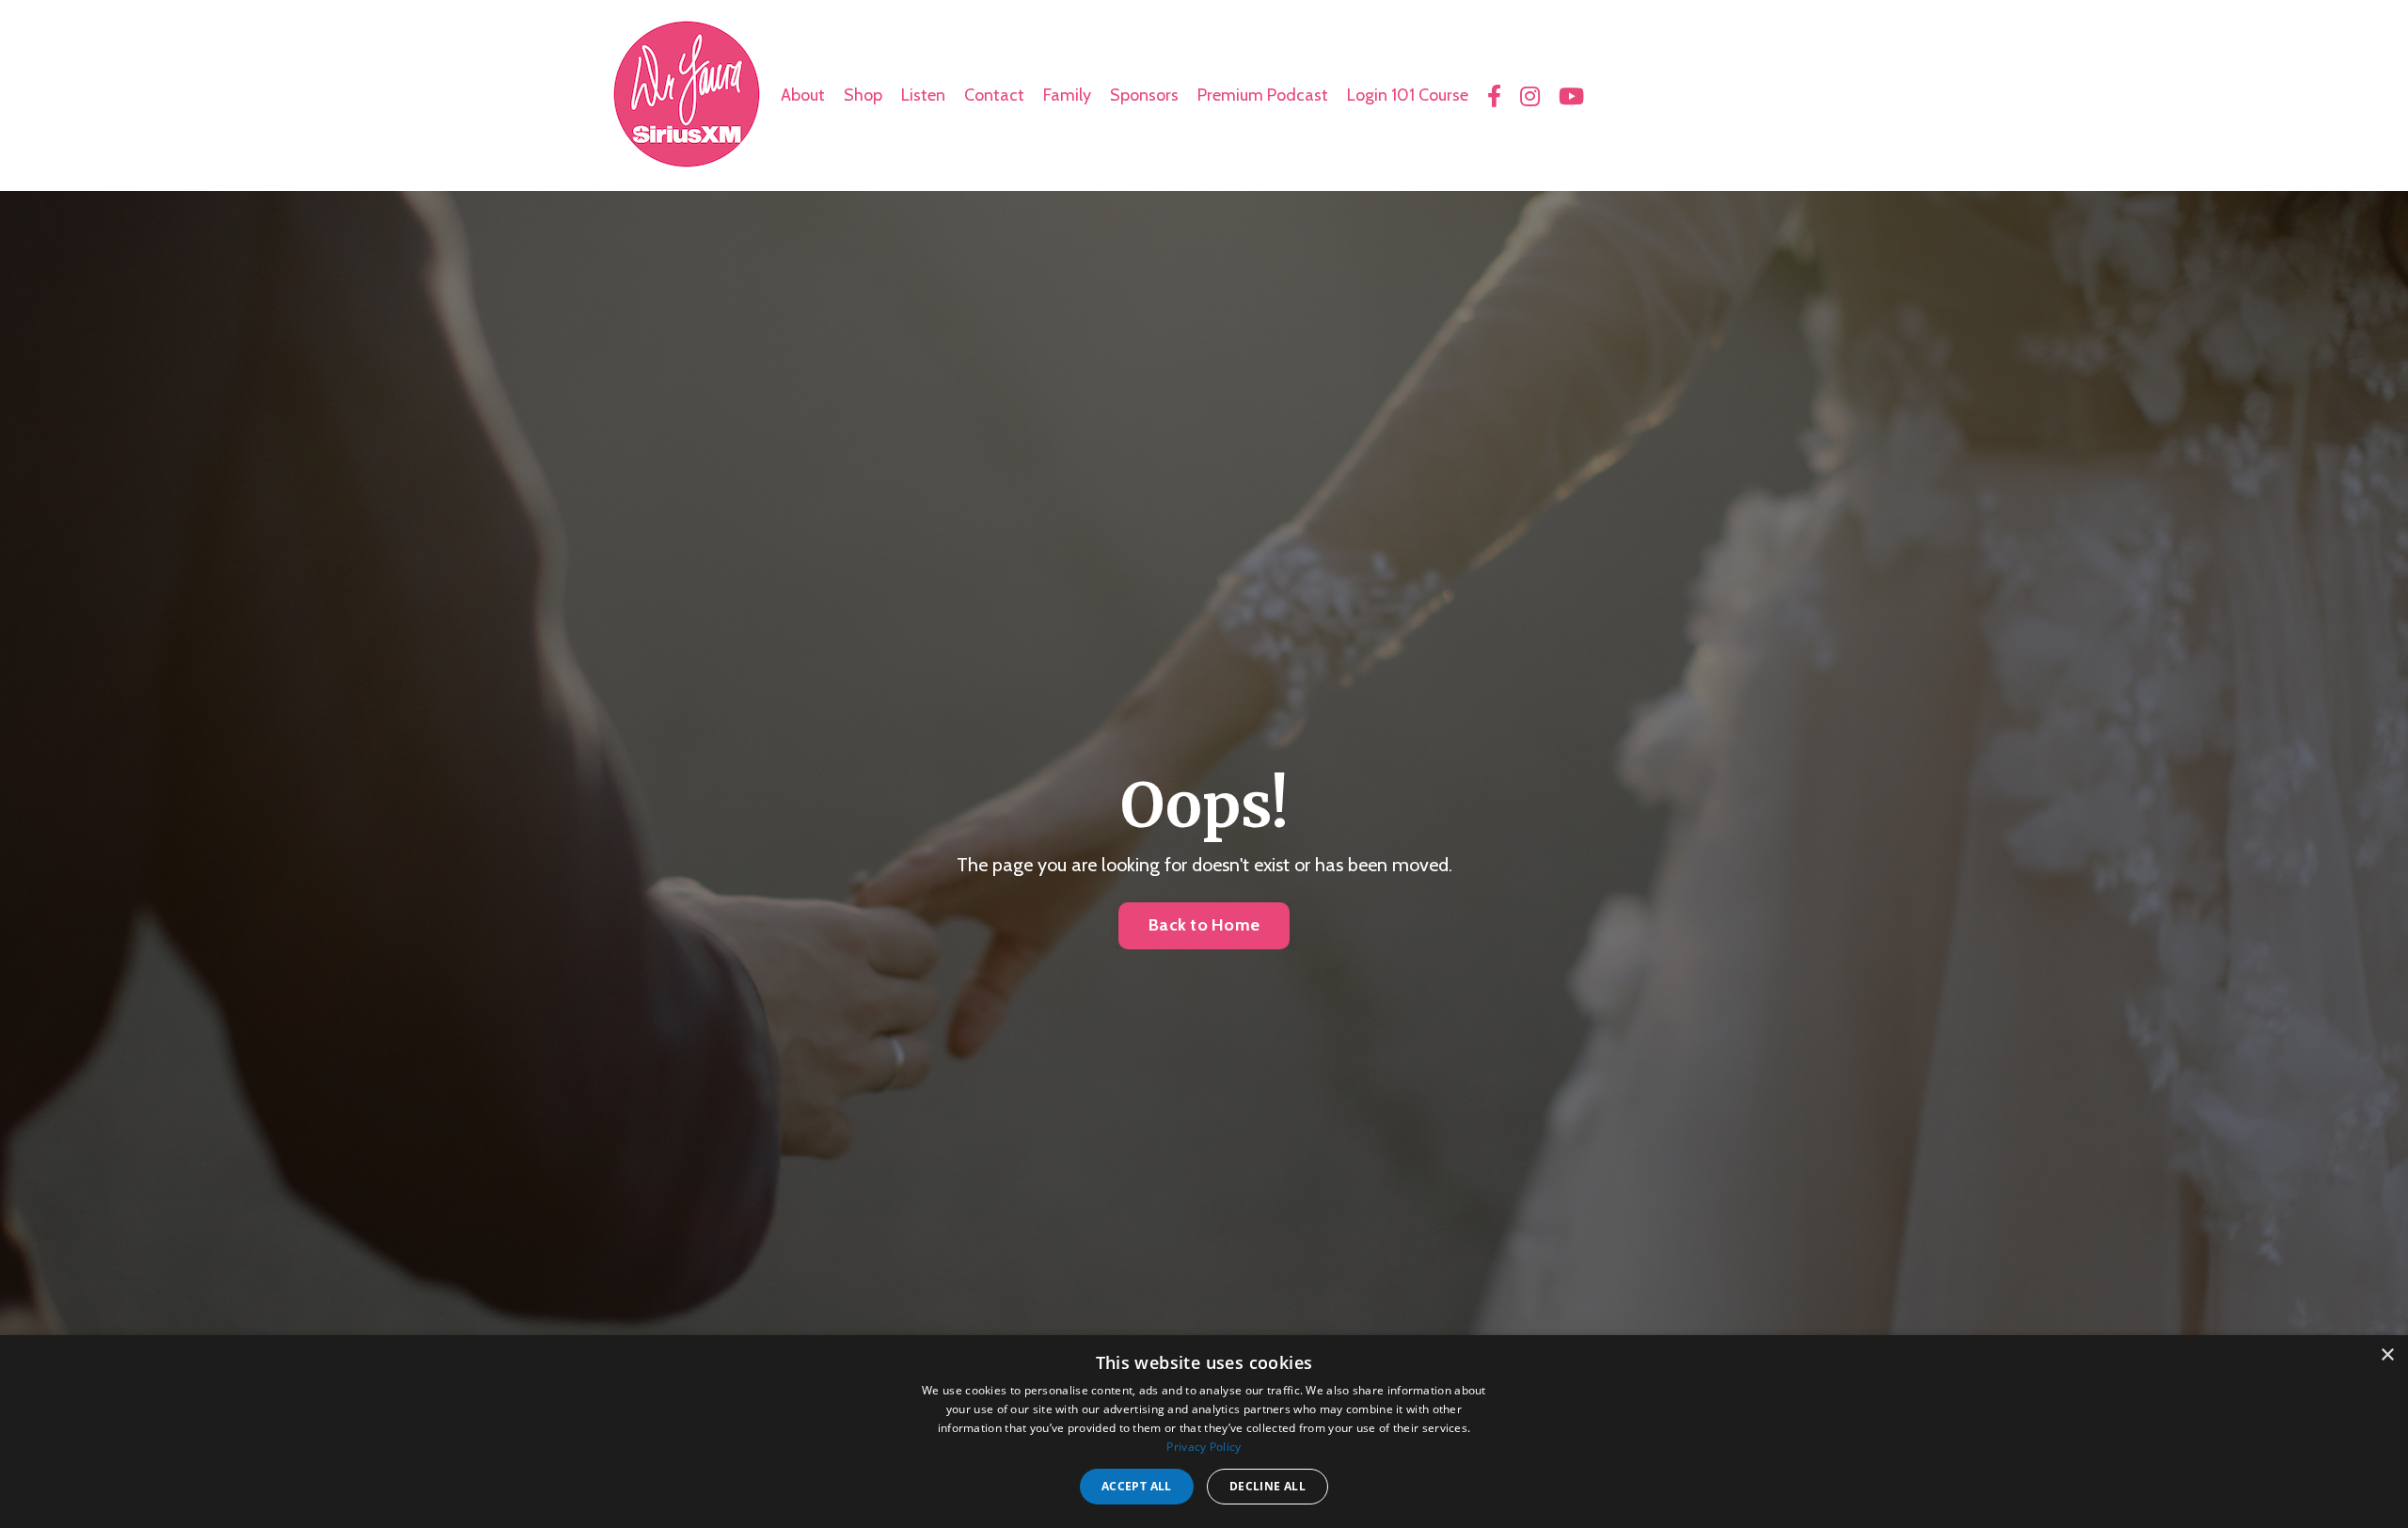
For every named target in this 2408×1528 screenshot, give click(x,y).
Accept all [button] (1137, 1486)
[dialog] (1204, 1432)
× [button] (2387, 1355)
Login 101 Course (1408, 95)
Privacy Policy (1204, 1447)
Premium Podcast (1263, 95)
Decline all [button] (1267, 1486)
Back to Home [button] (1204, 925)
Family (1067, 95)
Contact (994, 95)
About (803, 95)
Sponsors (1144, 95)
